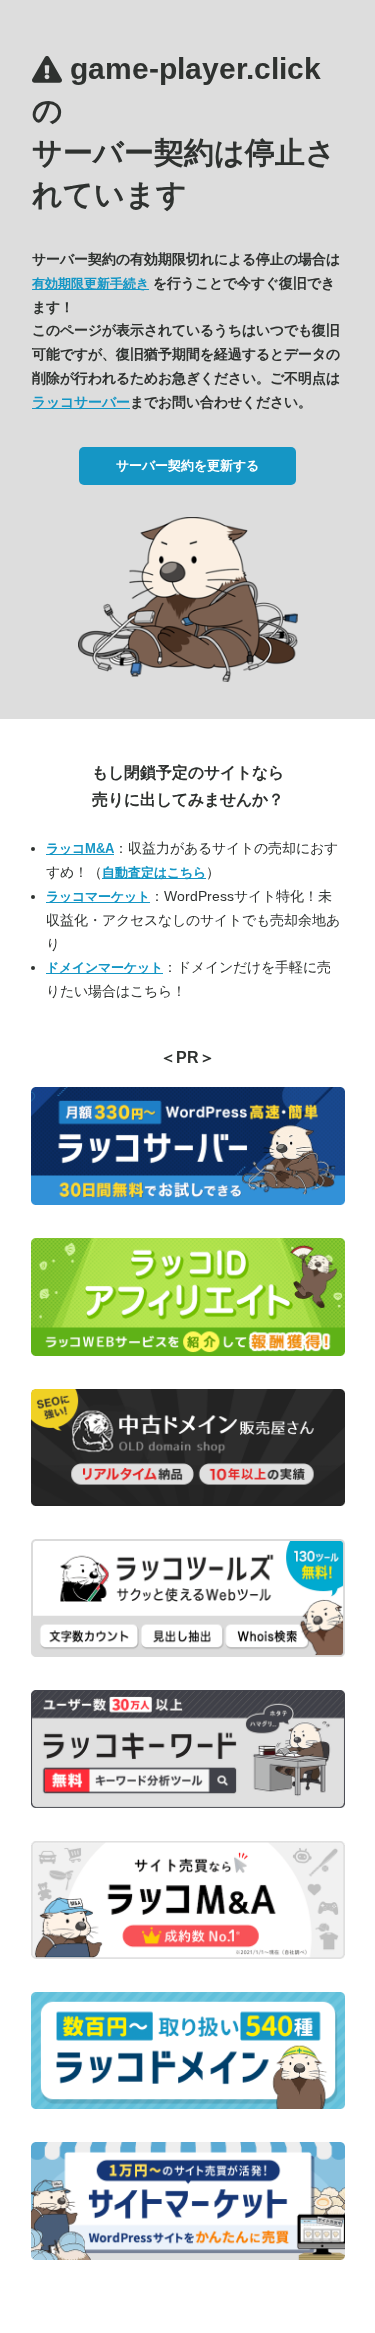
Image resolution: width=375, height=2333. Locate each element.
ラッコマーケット (98, 896)
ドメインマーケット (104, 967)
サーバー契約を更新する (187, 465)
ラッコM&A (80, 848)
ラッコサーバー (81, 402)
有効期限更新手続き (90, 283)
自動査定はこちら (154, 872)
